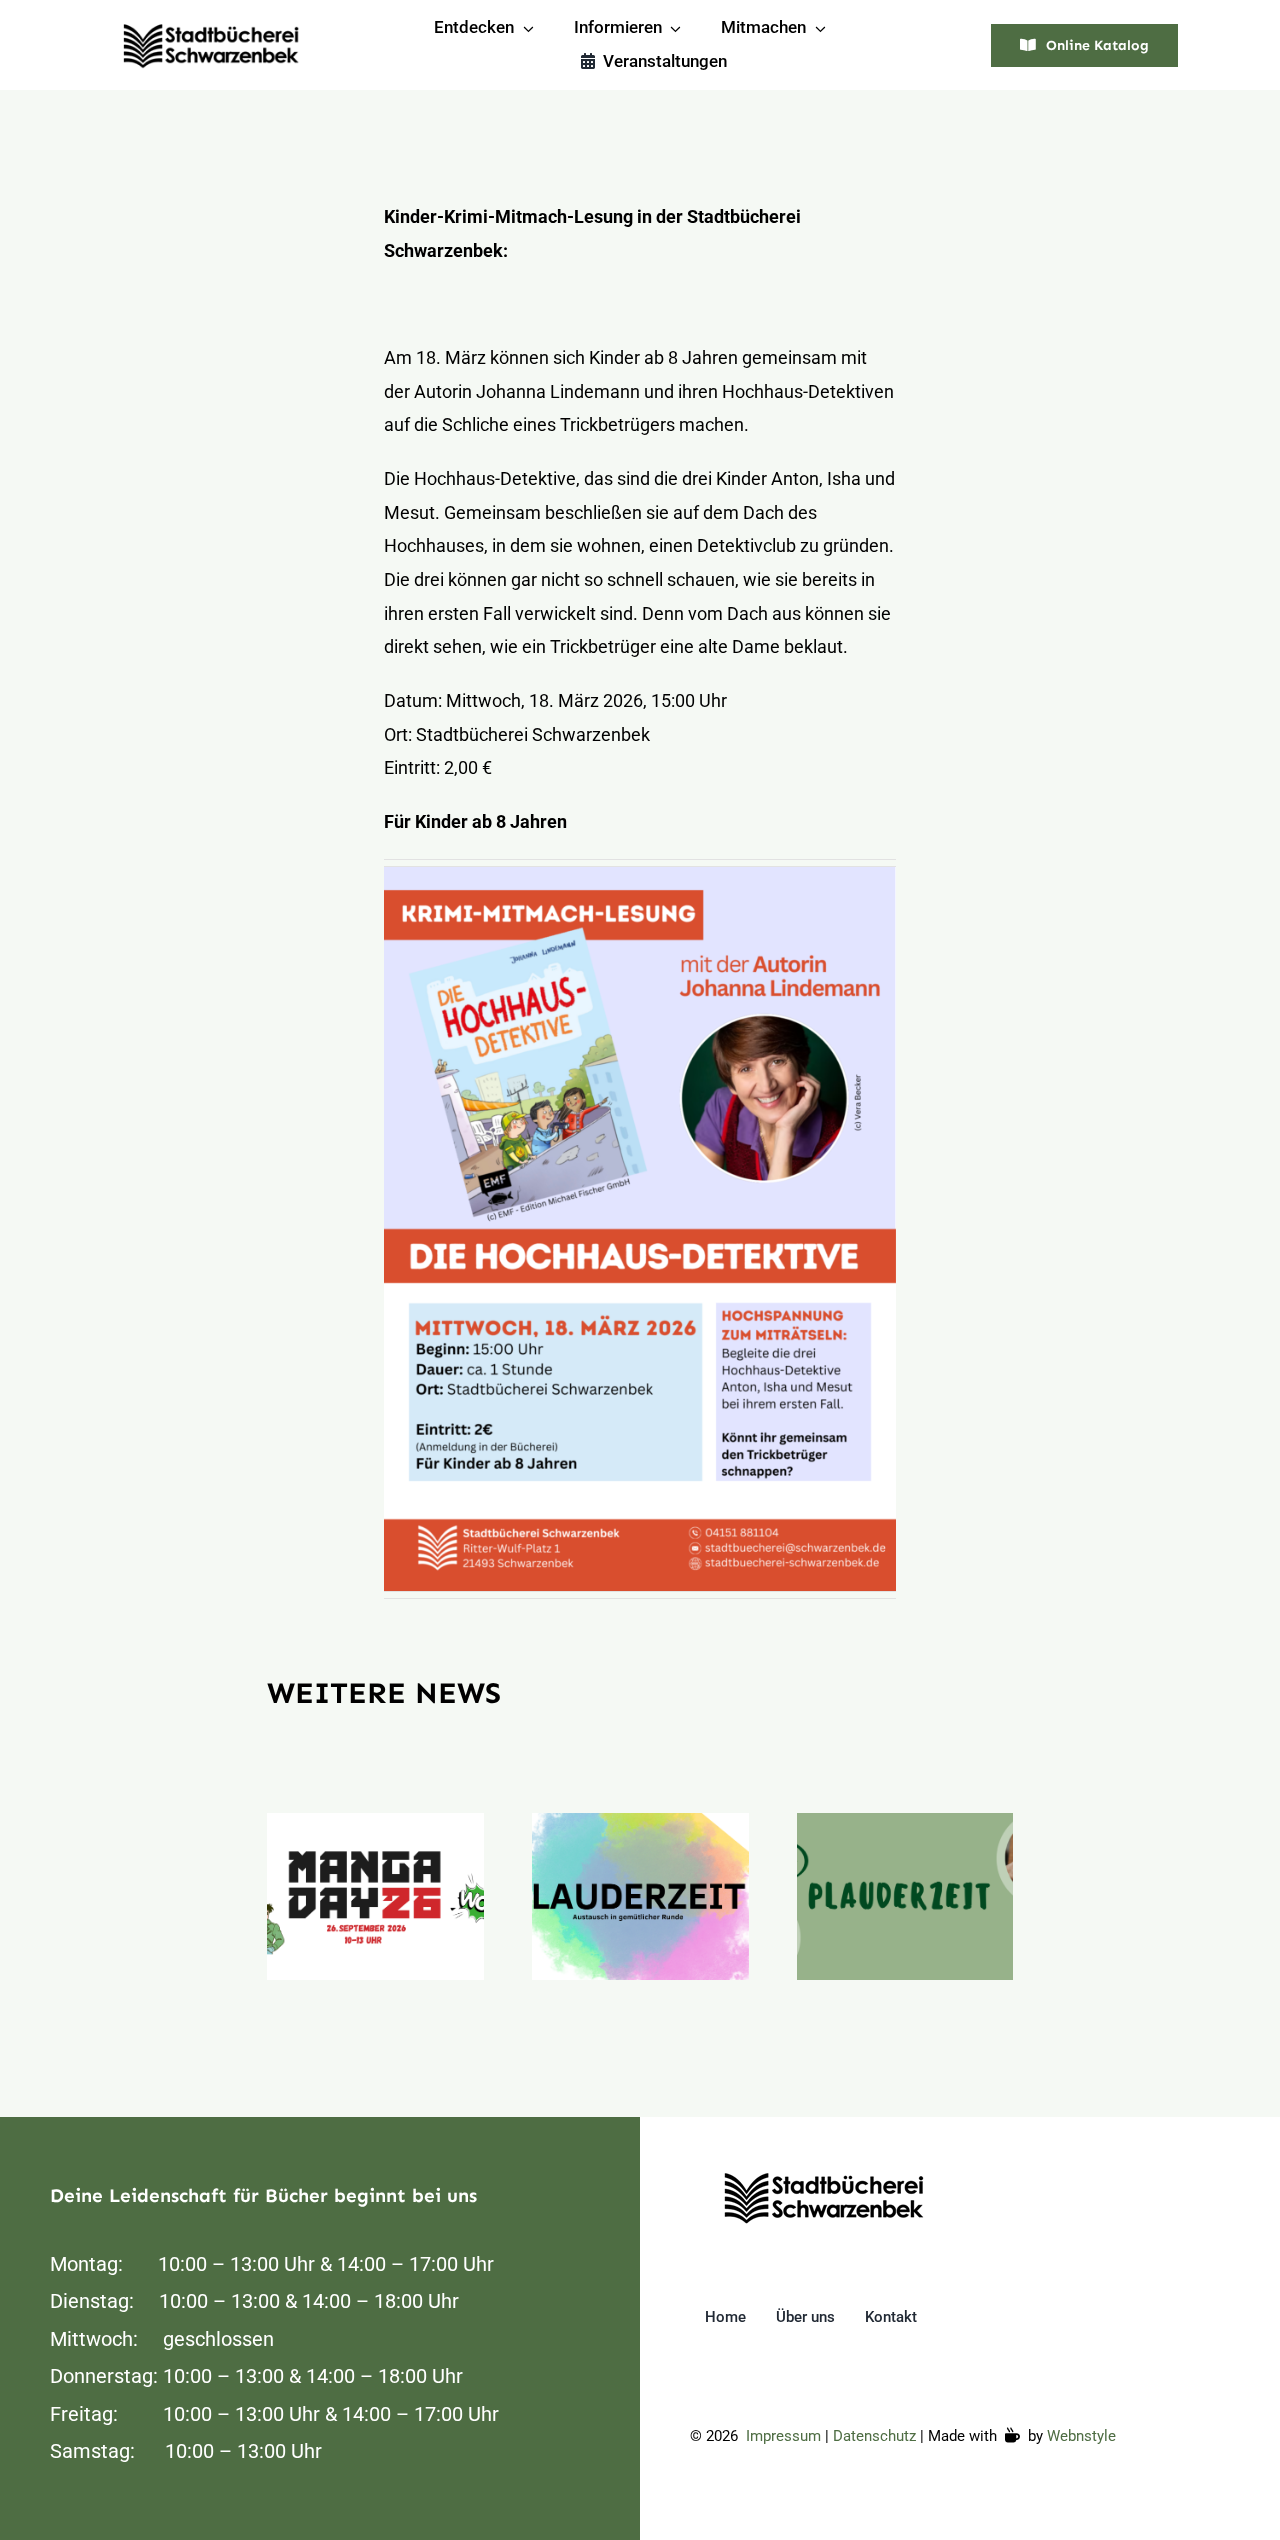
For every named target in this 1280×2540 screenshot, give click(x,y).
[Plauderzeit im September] (640, 1896)
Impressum (783, 2436)
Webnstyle (1081, 2436)
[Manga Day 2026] (375, 1896)
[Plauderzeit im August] (905, 1896)
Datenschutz (874, 2436)
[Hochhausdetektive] (825, 2175)
